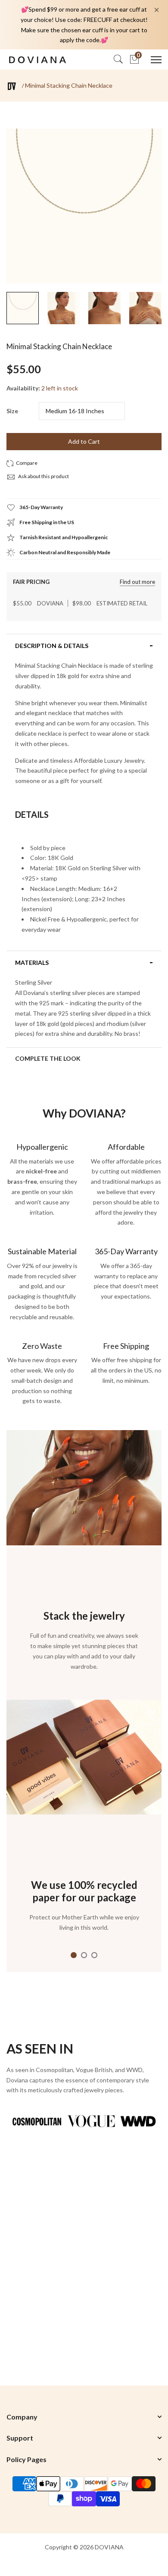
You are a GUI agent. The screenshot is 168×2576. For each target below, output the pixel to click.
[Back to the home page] (12, 86)
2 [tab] (84, 1955)
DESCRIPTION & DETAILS (52, 646)
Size (12, 411)
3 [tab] (94, 1955)
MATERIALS (32, 963)
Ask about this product (43, 476)
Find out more (137, 582)
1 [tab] (74, 1955)
